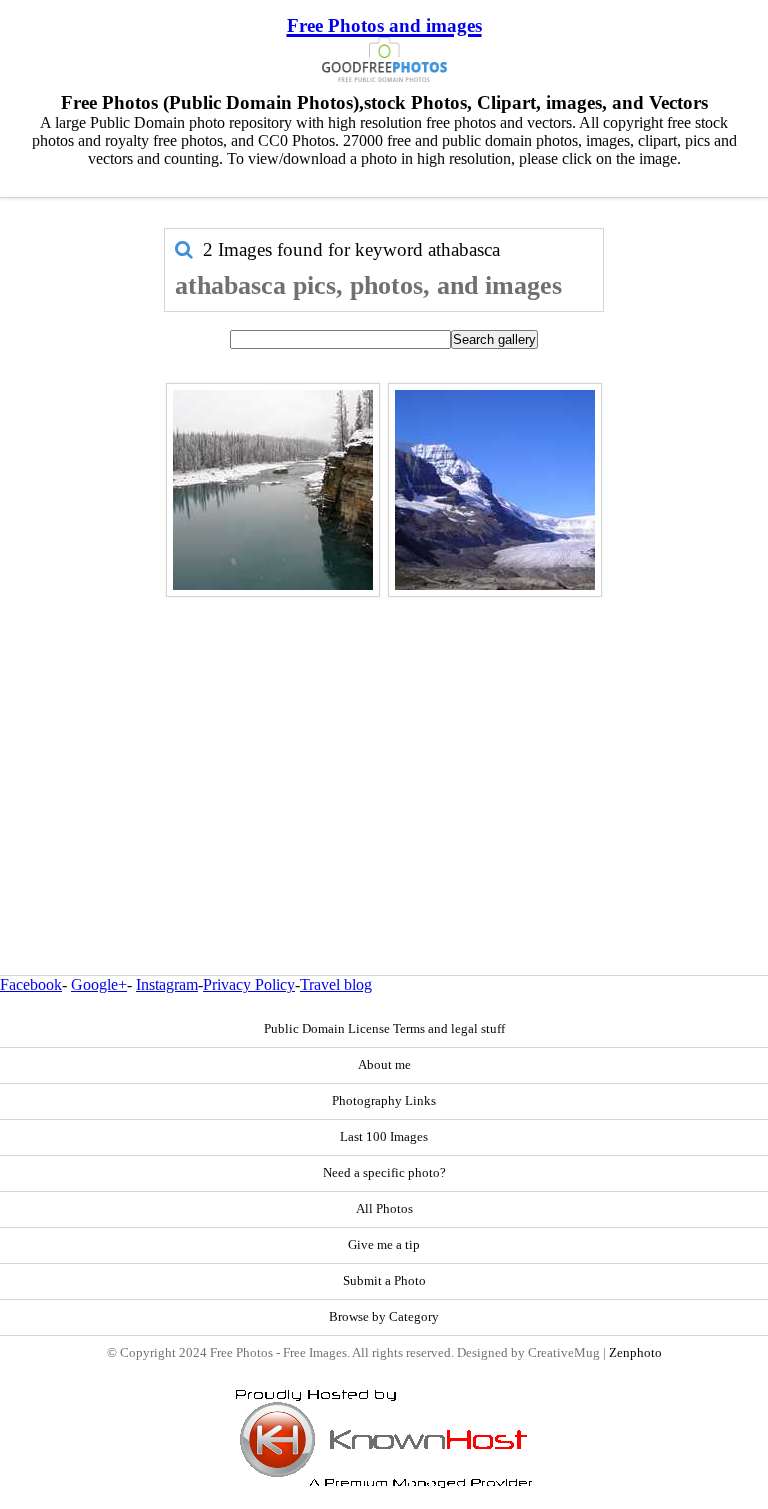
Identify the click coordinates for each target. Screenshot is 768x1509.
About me (384, 1065)
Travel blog (336, 984)
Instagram (167, 984)
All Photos (384, 1209)
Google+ (99, 984)
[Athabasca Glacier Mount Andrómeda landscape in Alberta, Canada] (495, 490)
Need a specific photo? (384, 1173)
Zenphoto (635, 1353)
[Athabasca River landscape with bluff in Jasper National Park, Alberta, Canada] (273, 490)
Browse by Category (384, 1317)
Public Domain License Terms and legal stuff (384, 1029)
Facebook (31, 984)
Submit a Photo (384, 1281)
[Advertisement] (384, 743)
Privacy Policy (249, 984)
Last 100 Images (384, 1137)
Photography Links (384, 1101)
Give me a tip (384, 1245)
